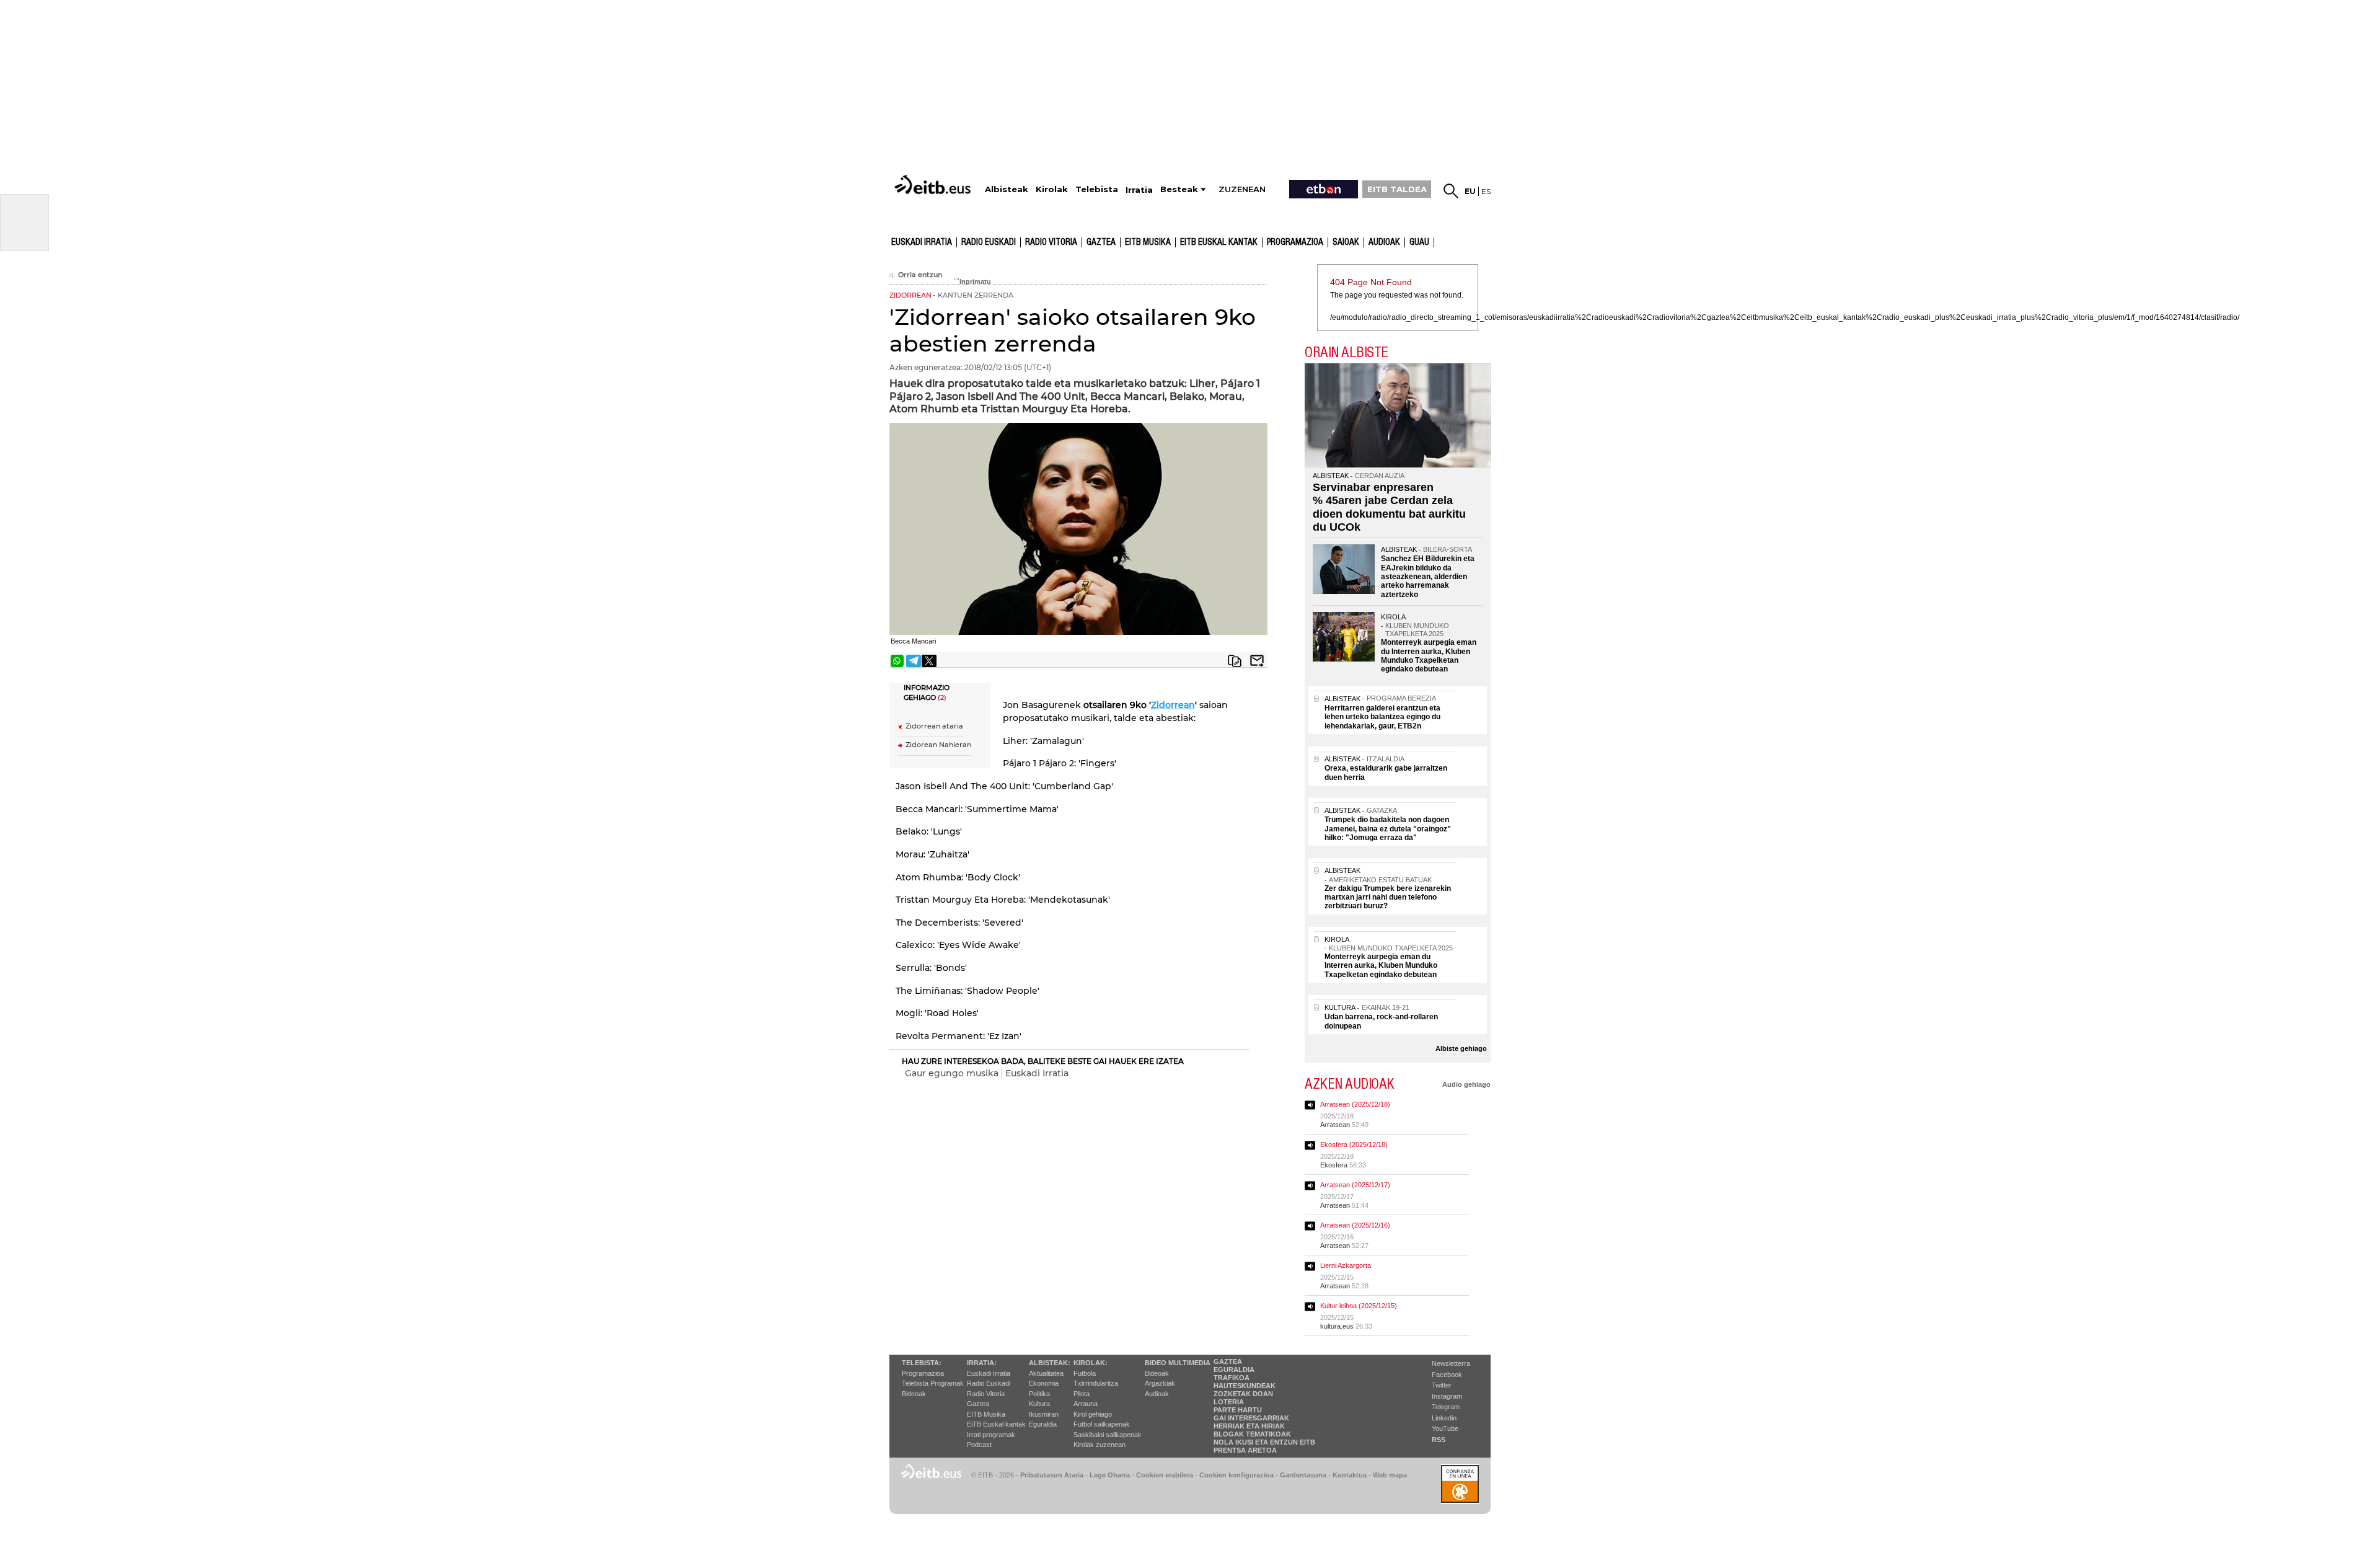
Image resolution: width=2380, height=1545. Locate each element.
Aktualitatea (1046, 1373)
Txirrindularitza (1096, 1383)
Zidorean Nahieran (938, 745)
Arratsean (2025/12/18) (1355, 1104)
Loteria (1229, 1402)
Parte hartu (1238, 1410)
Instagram (1447, 1396)
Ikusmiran (1044, 1414)
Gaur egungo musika (952, 1073)
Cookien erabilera (1165, 1475)
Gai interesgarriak (1251, 1418)
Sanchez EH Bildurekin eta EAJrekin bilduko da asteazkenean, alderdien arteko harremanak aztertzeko (1428, 577)
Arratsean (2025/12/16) (1355, 1225)
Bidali (1257, 661)
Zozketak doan (1243, 1394)
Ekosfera (1334, 1165)
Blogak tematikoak (1252, 1434)
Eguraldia (1043, 1424)
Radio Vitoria (1051, 242)
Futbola (1085, 1373)
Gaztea (1101, 242)
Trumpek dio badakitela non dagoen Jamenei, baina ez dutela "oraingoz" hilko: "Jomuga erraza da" (1388, 829)
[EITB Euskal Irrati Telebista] (934, 184)
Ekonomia (1044, 1383)
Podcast (979, 1445)
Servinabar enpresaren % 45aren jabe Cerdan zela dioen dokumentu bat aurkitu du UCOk (1389, 507)
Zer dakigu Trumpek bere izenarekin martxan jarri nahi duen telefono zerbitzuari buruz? (1388, 897)
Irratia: (982, 1363)
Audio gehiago (1466, 1084)
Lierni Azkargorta (1346, 1265)
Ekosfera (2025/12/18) (1354, 1144)
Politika (1039, 1394)
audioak (1384, 242)
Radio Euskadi (989, 242)
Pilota (1082, 1394)
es (1486, 191)
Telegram (1446, 1407)
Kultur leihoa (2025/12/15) (1359, 1306)
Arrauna (1086, 1404)
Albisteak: (1050, 1363)
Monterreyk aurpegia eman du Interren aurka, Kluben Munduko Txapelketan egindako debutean (1429, 656)
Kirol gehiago (1093, 1414)
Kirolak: (1091, 1363)
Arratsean (1335, 1125)
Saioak (1346, 242)
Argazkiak (1160, 1383)
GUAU (1419, 242)
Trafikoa (1232, 1378)
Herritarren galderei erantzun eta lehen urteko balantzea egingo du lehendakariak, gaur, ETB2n (1382, 717)
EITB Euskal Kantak (1219, 242)
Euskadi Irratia (922, 242)
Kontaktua (1350, 1475)
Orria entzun (920, 275)
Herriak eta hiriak (1249, 1426)
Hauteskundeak (1245, 1386)
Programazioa (1295, 242)
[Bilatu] (1451, 191)
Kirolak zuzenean (1100, 1445)
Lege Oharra (1110, 1475)
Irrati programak (991, 1435)
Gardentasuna (1303, 1475)
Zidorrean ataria (934, 726)
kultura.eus (1337, 1326)
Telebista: (922, 1363)
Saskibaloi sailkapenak (1108, 1435)
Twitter (1442, 1385)
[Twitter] (929, 661)
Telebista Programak (933, 1383)
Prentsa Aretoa (1245, 1450)
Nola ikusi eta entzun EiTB (1264, 1442)
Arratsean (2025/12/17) (1355, 1185)
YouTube (1445, 1428)
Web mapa (1390, 1475)
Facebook (1447, 1375)
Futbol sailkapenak (1102, 1424)
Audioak (1157, 1394)
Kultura (1039, 1404)
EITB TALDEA (1397, 189)
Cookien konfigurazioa (1236, 1475)
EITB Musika (1148, 242)
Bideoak (914, 1394)
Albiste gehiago (1461, 1048)
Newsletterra (1451, 1363)
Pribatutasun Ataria (1052, 1475)
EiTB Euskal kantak (996, 1424)
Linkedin (1444, 1418)
